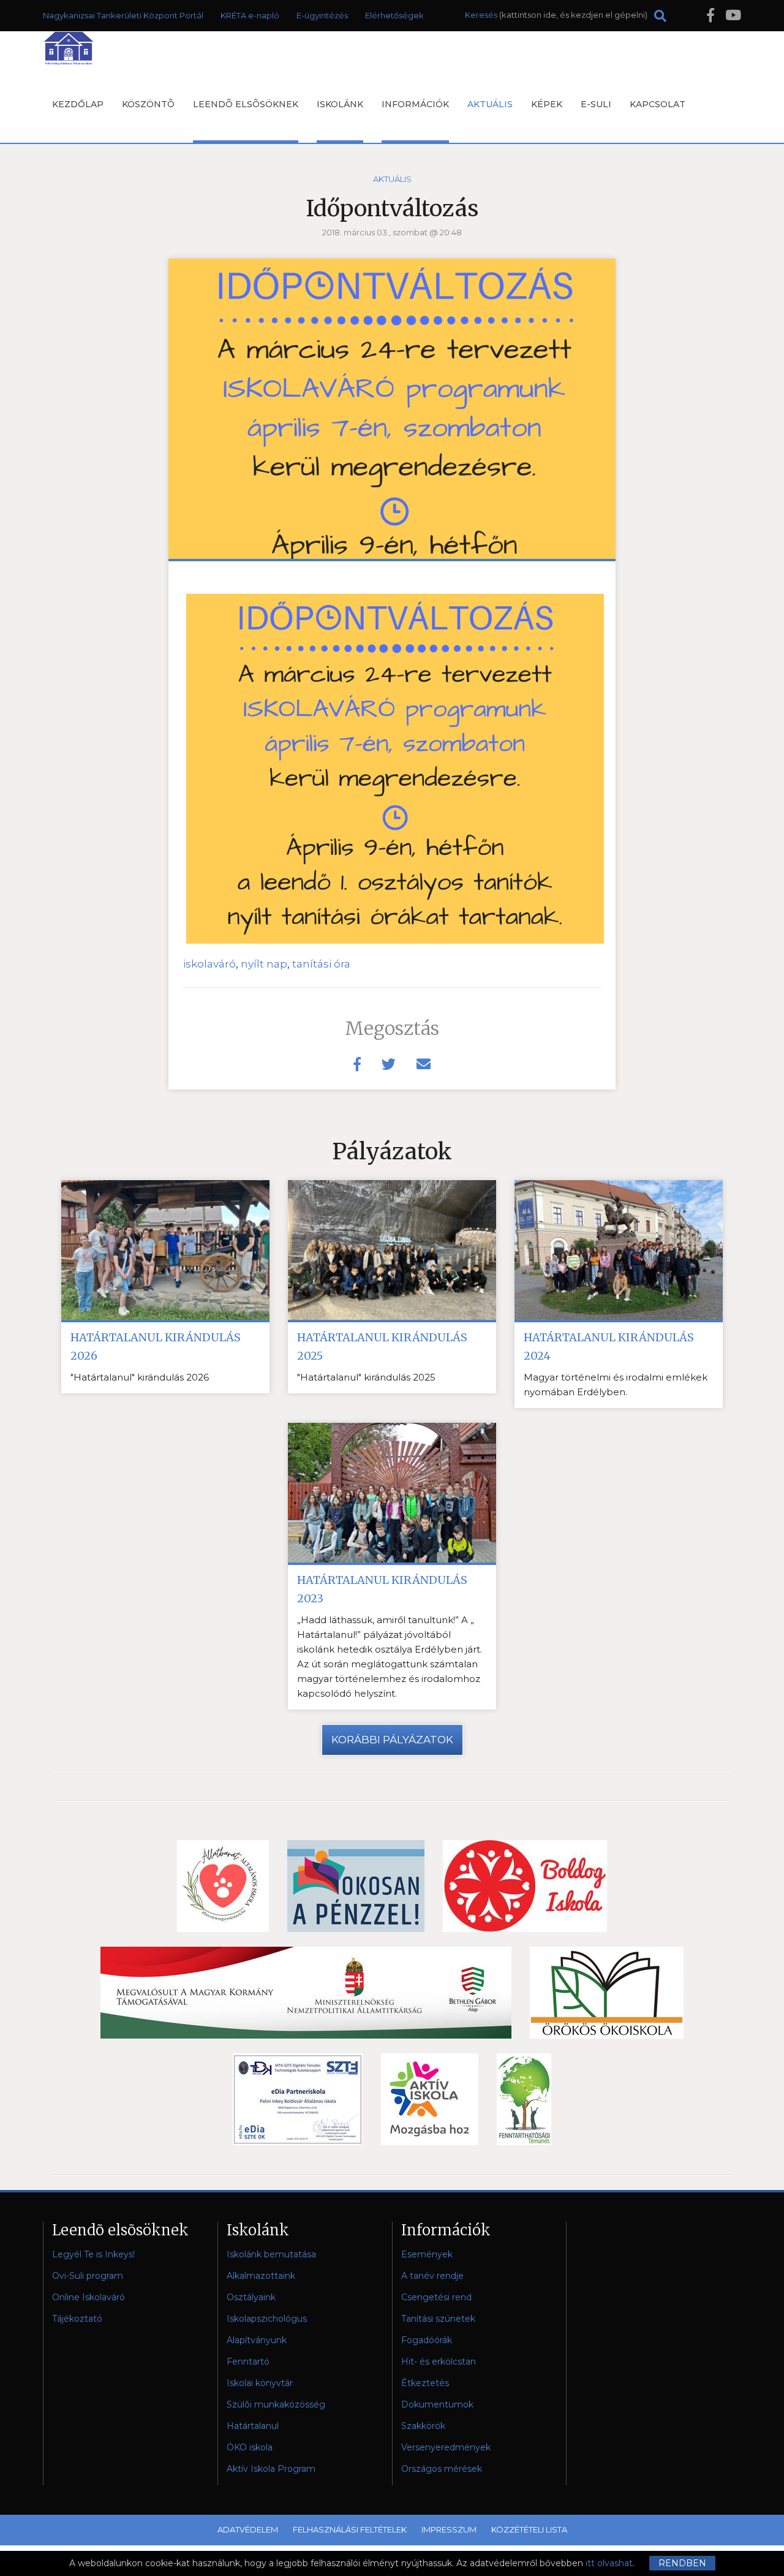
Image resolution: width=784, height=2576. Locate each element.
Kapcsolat (658, 104)
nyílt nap (264, 964)
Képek (547, 104)
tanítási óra (321, 964)
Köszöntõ (148, 104)
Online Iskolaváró (89, 2297)
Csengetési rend (436, 2297)
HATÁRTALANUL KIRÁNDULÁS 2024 (609, 1347)
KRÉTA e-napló (250, 15)
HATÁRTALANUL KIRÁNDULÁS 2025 (382, 1347)
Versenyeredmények (446, 2447)
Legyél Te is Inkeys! (93, 2254)
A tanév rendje (432, 2276)
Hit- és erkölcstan (439, 2362)
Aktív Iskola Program (271, 2469)
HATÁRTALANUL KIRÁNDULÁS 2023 (382, 1589)
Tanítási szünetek (438, 2319)
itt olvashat (609, 2563)
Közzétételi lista (529, 2529)
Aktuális (490, 104)
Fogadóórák (427, 2340)
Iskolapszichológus (267, 2319)
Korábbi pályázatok (392, 1740)
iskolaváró (209, 964)
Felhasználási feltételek (350, 2529)
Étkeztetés (425, 2383)
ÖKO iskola (250, 2447)
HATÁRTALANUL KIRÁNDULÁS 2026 (156, 1347)
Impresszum (449, 2529)
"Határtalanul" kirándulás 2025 (366, 1377)
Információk (415, 104)
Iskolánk (340, 104)
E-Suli (596, 104)
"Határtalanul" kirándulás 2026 (140, 1377)
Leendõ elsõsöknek (246, 104)
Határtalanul (253, 2426)
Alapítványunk (257, 2340)
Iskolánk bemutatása (271, 2254)
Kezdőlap (78, 104)
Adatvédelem (248, 2529)
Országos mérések (442, 2469)
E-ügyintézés (322, 15)
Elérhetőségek (394, 15)
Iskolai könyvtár (260, 2383)
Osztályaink (251, 2297)
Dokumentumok (437, 2404)
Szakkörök (423, 2426)
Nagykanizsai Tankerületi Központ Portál (123, 15)
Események (427, 2254)
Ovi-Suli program (88, 2276)
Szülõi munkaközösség (276, 2404)
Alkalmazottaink (261, 2276)
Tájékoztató (77, 2319)
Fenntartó (248, 2362)
